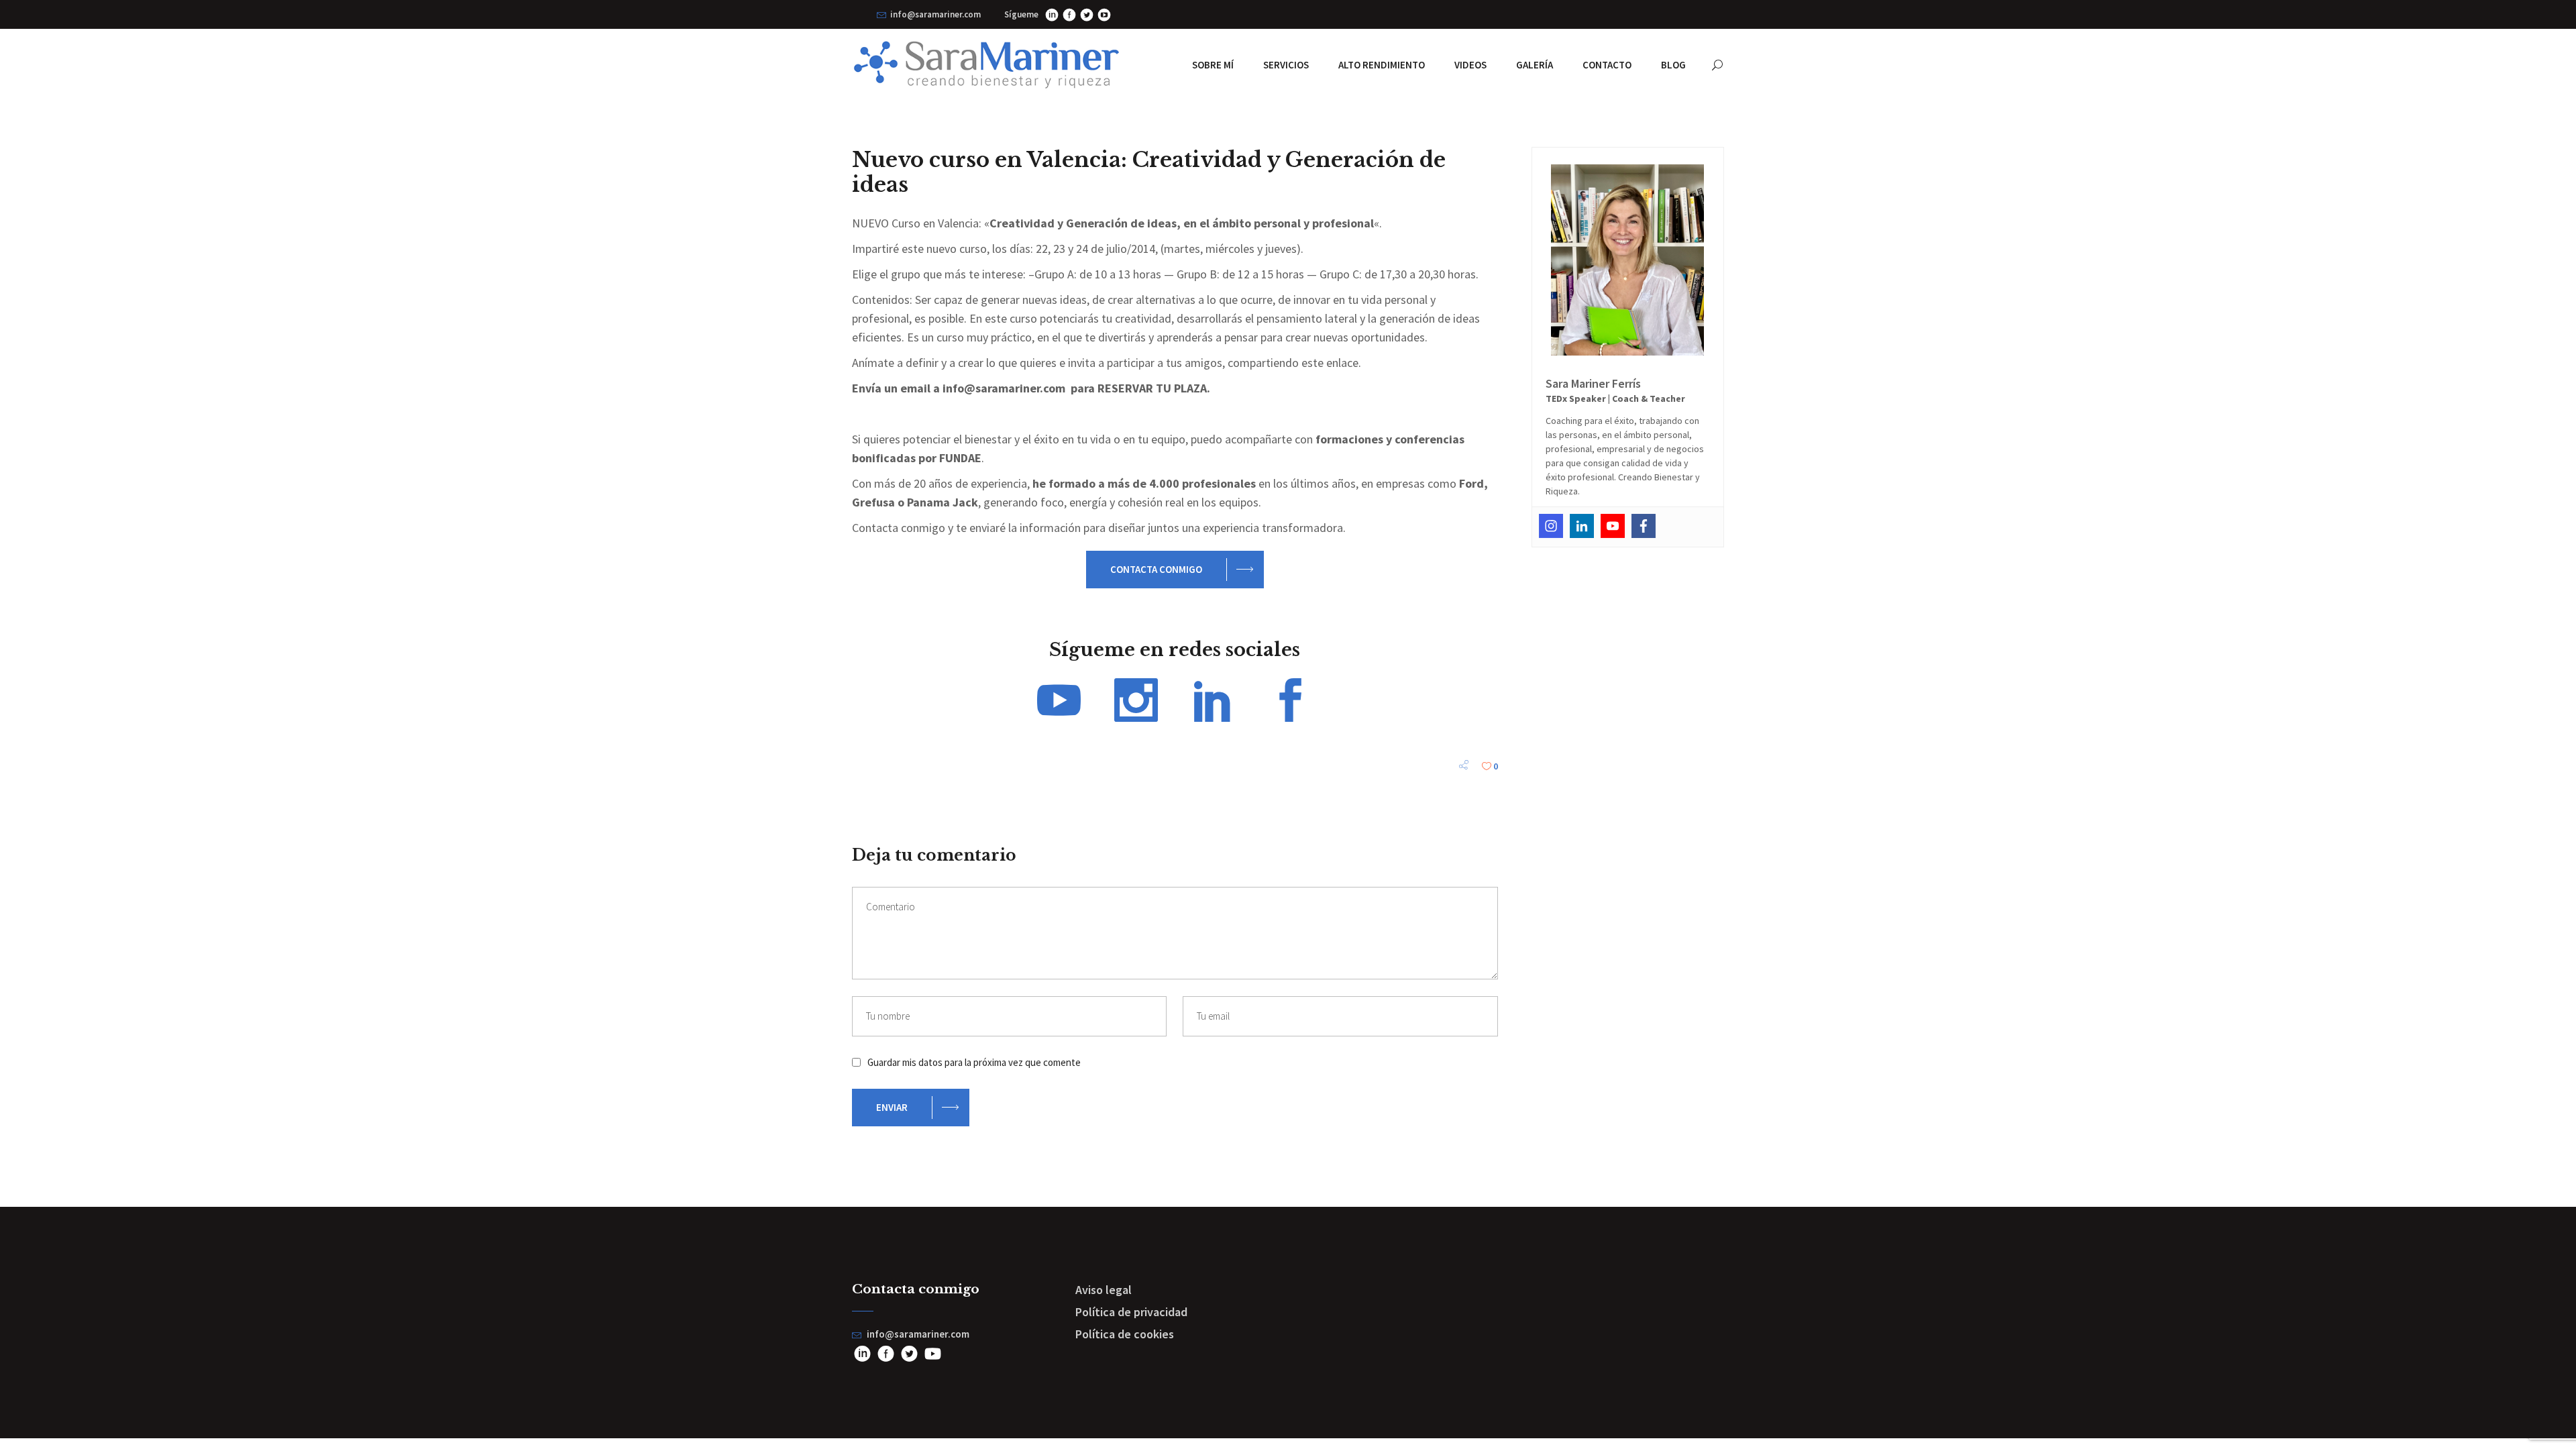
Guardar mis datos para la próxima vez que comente (974, 1062)
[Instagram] (1551, 526)
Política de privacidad (1131, 1312)
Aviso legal (1104, 1290)
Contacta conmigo (1156, 569)
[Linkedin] (1582, 526)
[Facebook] (1644, 526)
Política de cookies (1125, 1334)
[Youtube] (1613, 526)
